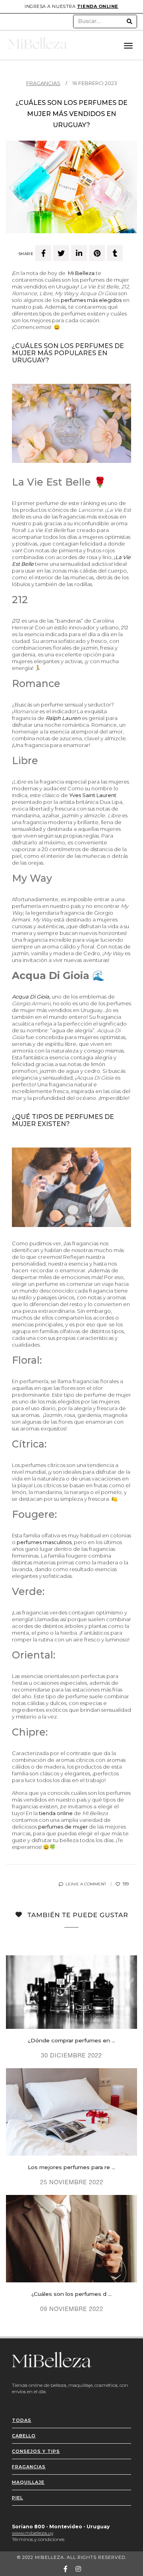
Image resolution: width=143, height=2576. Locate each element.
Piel (17, 2498)
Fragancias (43, 83)
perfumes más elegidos (91, 300)
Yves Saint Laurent (93, 795)
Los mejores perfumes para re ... (71, 2167)
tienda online (98, 6)
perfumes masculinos (44, 1542)
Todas (22, 2420)
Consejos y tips (36, 2451)
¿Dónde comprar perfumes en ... (71, 2040)
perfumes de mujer (63, 1827)
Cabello (24, 2436)
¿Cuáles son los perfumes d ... (71, 2294)
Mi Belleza (81, 273)
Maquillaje (28, 2482)
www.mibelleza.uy (33, 2533)
